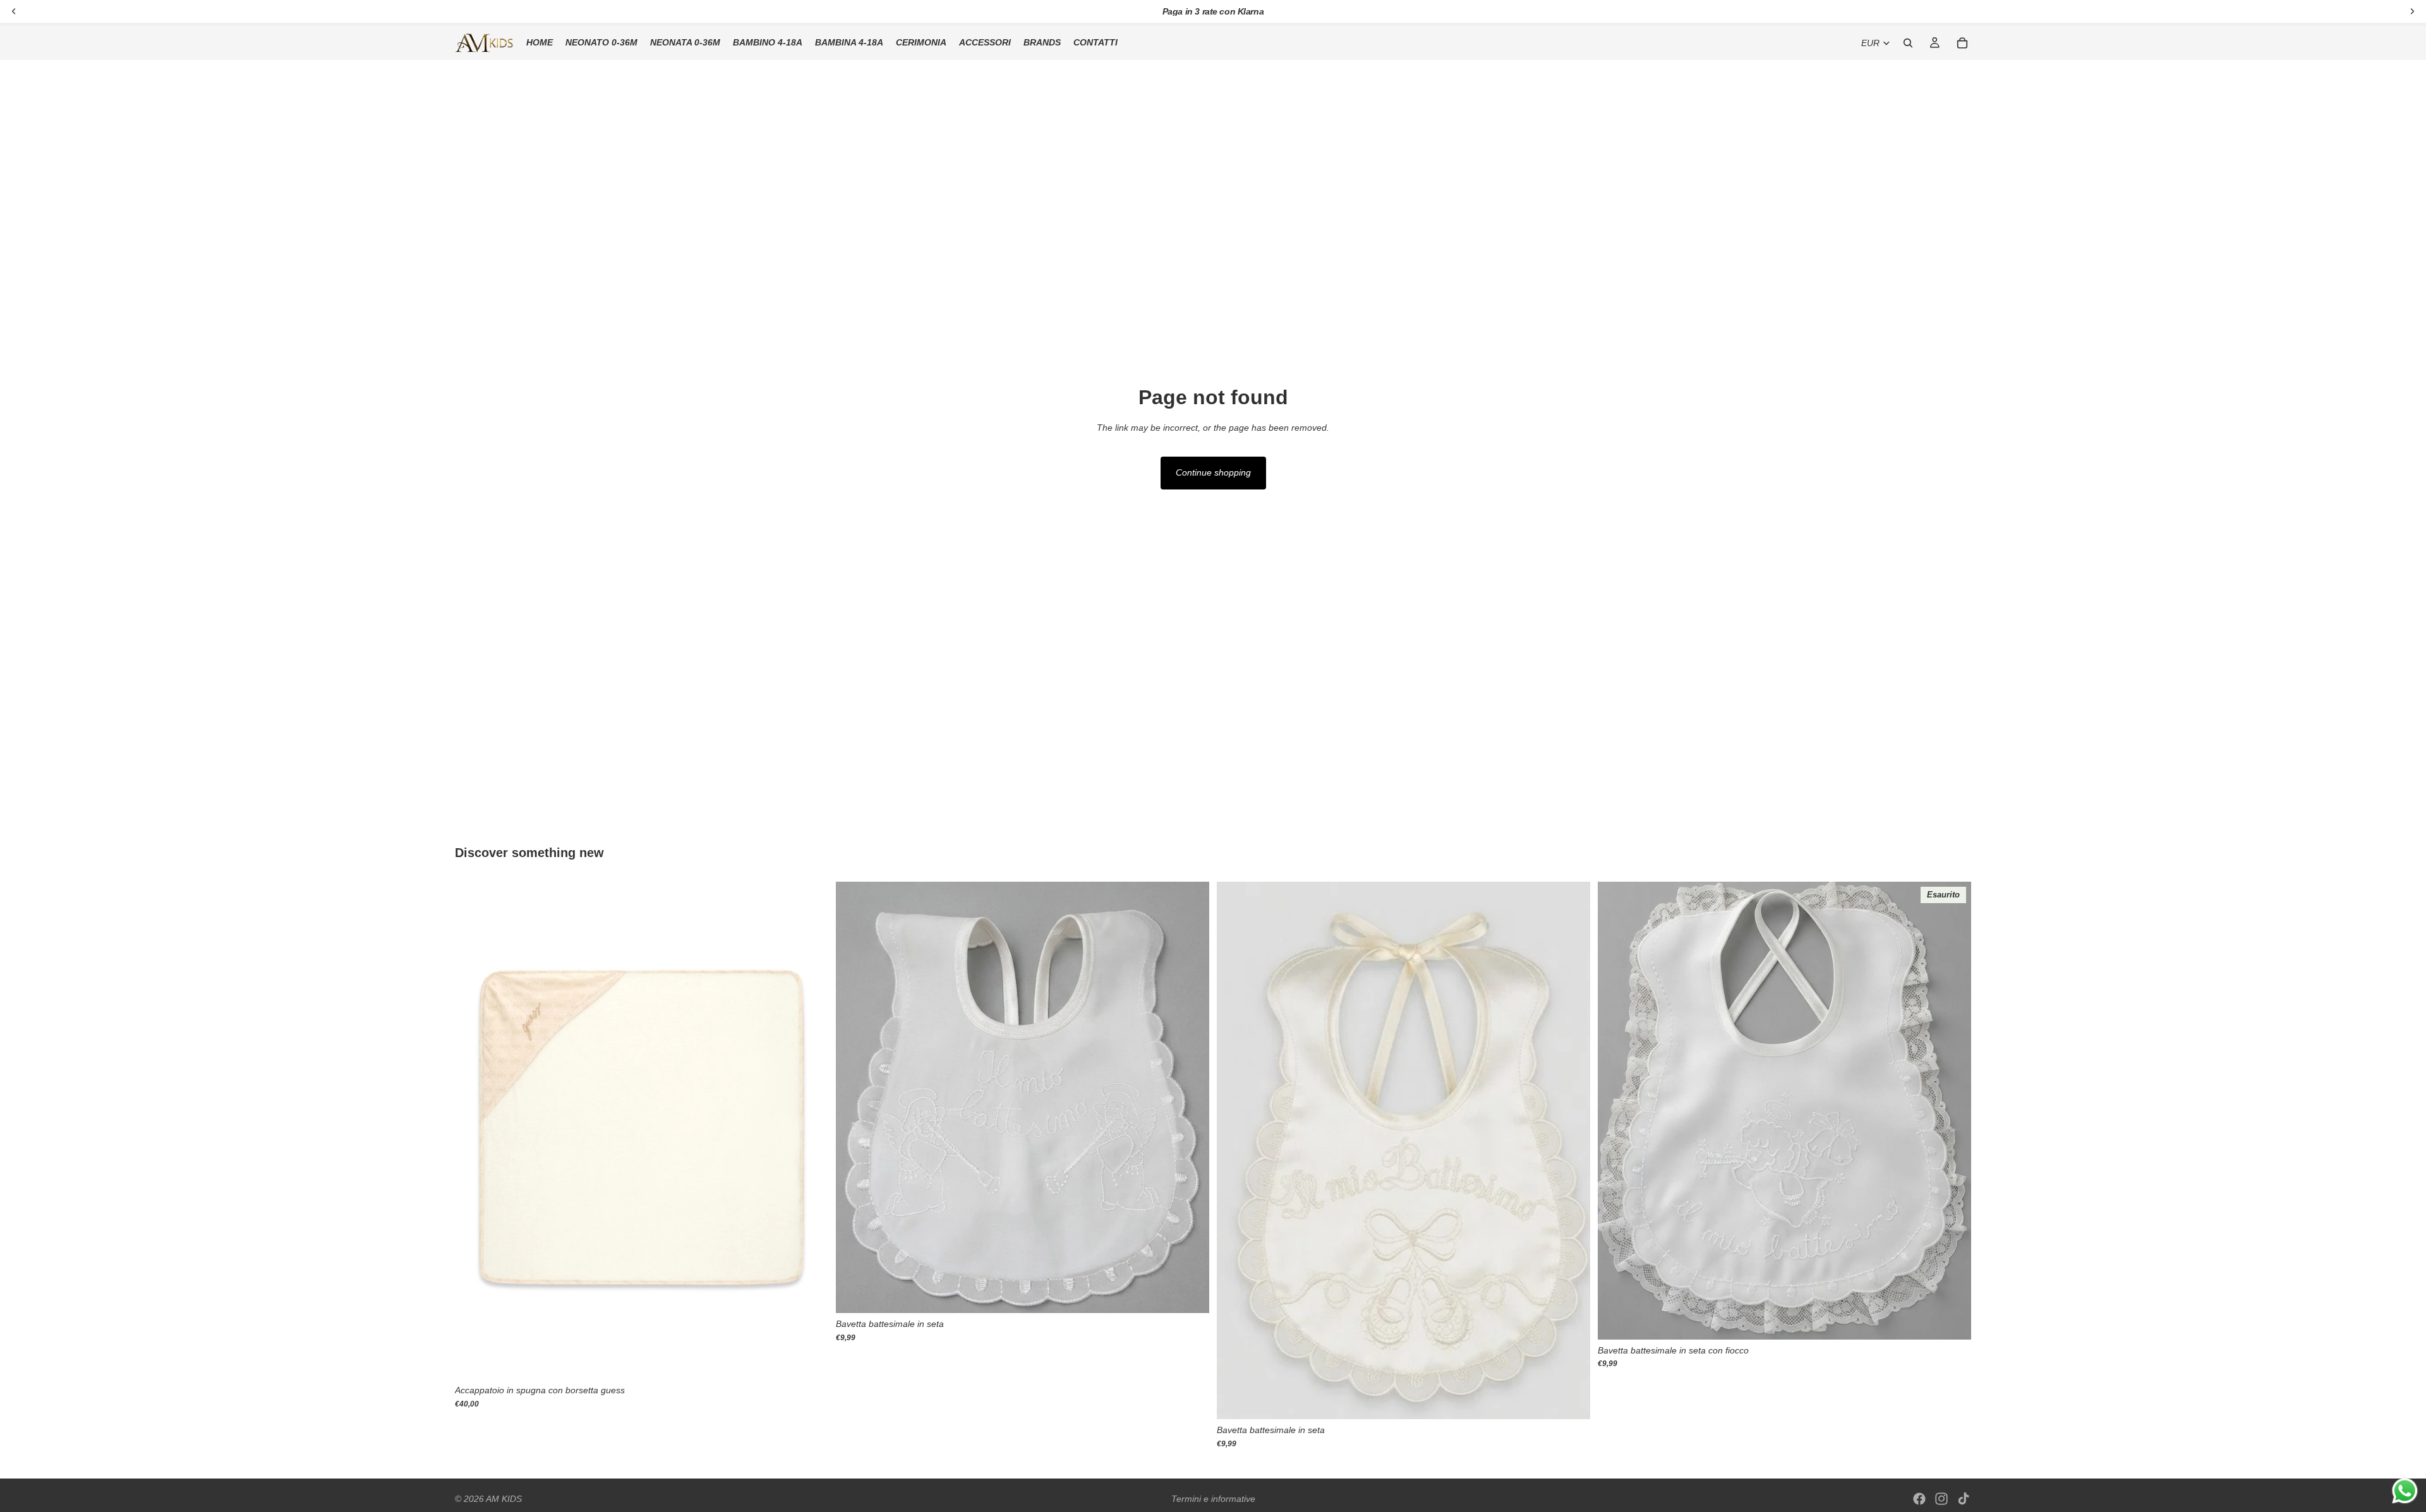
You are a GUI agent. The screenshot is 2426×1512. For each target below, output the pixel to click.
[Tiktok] (1964, 1499)
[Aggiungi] (809, 1360)
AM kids (504, 1499)
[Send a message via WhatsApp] (2405, 1491)
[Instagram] (1941, 1499)
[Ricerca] (1908, 43)
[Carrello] (1962, 43)
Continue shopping (1213, 472)
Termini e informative (1213, 1499)
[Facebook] (1919, 1499)
